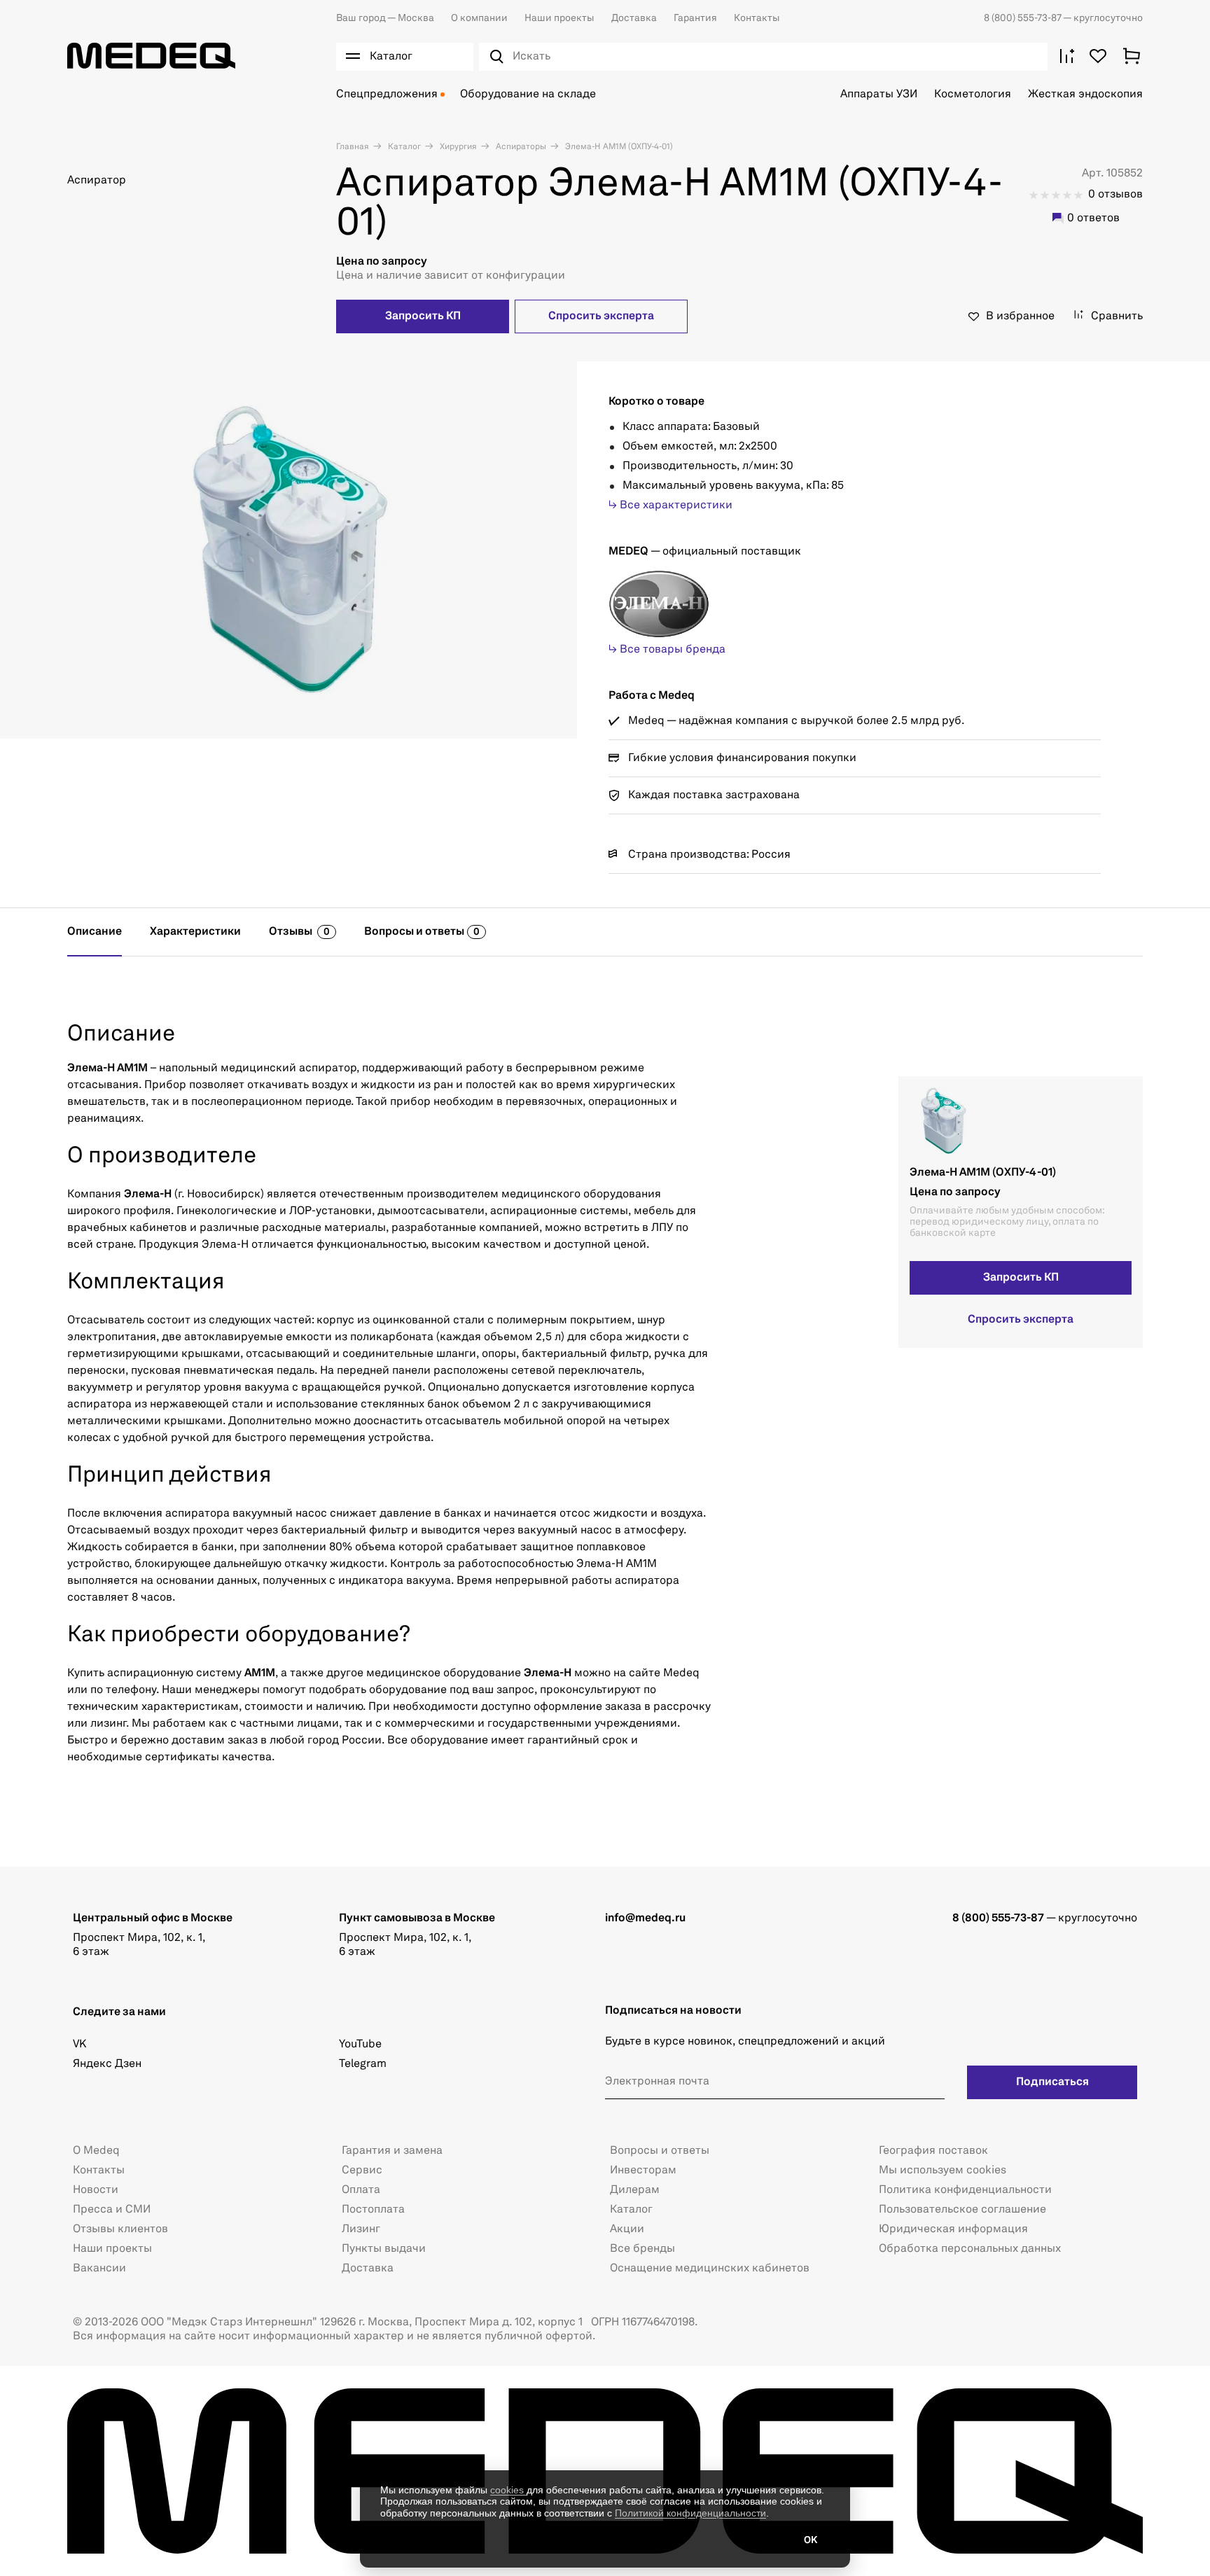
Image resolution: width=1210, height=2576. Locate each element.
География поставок (933, 2151)
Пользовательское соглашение (962, 2210)
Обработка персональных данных (970, 2249)
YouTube (360, 2045)
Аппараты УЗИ (879, 95)
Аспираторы (520, 147)
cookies (508, 2490)
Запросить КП (423, 316)
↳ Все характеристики (670, 506)
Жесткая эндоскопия (1085, 95)
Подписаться (1052, 2082)
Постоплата (373, 2210)
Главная (353, 147)
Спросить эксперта (601, 316)
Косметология (973, 95)
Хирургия (457, 147)
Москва (385, 18)
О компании (479, 18)
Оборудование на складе (528, 95)
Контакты (757, 18)
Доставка (634, 18)
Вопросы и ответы (660, 2151)
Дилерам (635, 2190)
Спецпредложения (387, 95)
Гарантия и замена (392, 2151)
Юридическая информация (953, 2229)
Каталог (403, 147)
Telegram (363, 2064)
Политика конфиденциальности (965, 2190)
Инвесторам (643, 2171)
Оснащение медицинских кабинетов (710, 2269)
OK (811, 2540)
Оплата (361, 2190)
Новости (96, 2190)
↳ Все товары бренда (667, 650)
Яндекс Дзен (107, 2064)
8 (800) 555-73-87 (1023, 18)
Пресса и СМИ (112, 2210)
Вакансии (99, 2269)
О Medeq (96, 2151)
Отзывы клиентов (120, 2229)
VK (79, 2045)
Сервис (362, 2171)
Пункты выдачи (384, 2249)
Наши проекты (559, 18)
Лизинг (361, 2229)
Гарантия (695, 18)
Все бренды (642, 2249)
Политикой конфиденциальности (690, 2513)
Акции (627, 2229)
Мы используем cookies (943, 2171)
